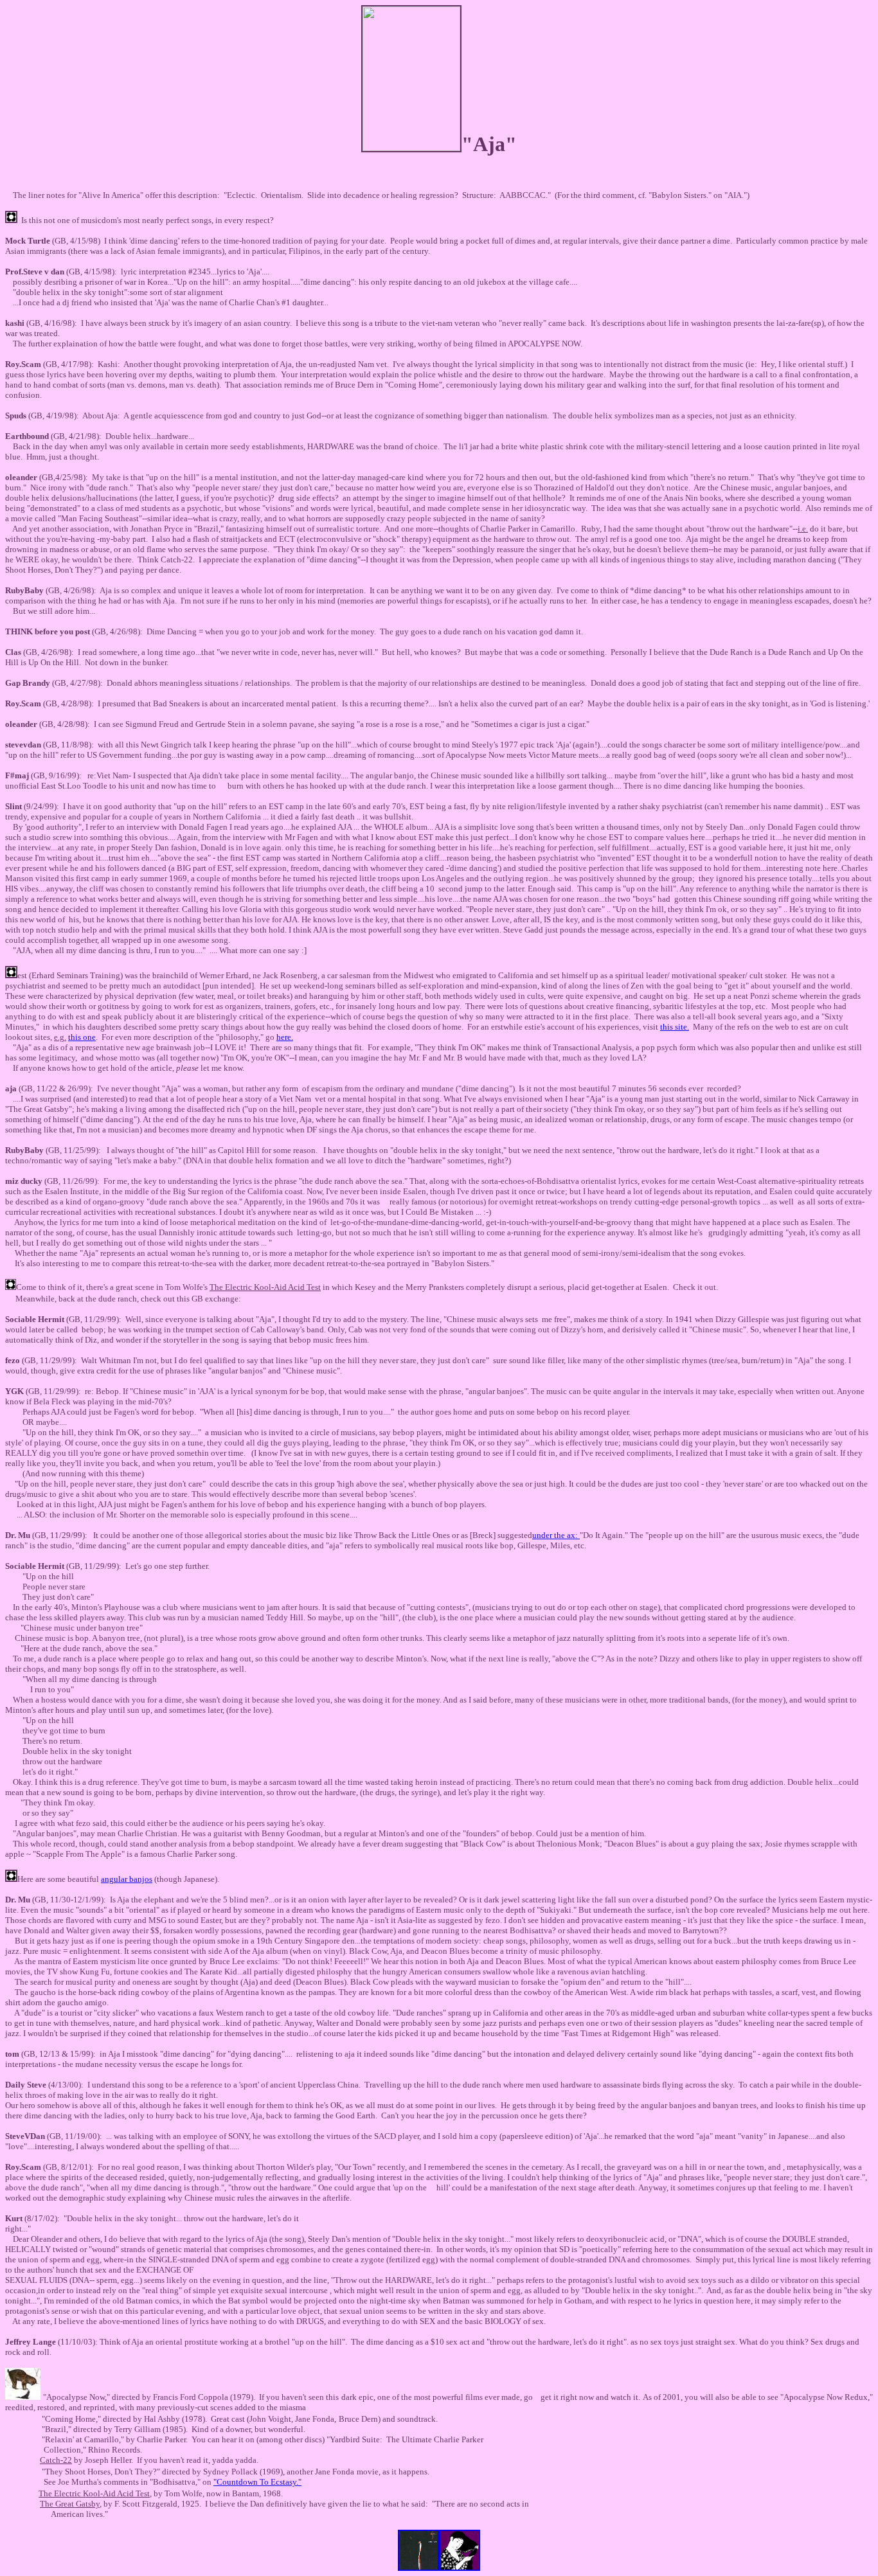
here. (285, 1037)
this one (82, 1037)
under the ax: (556, 1535)
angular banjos (127, 1879)
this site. (675, 1027)
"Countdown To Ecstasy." (257, 2482)
